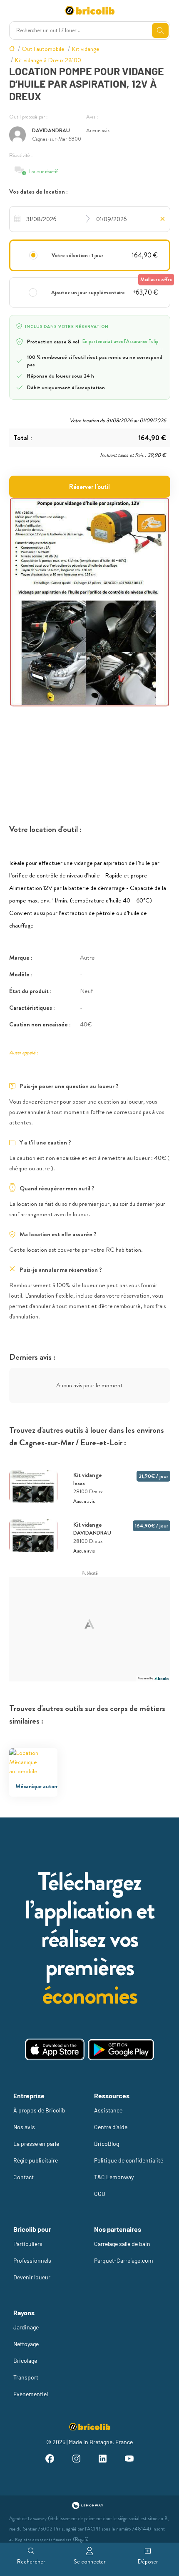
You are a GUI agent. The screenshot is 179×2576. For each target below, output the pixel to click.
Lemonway (37, 2519)
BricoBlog (107, 2144)
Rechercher (31, 2561)
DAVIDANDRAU (51, 130)
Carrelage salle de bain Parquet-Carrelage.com (124, 2252)
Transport (26, 2377)
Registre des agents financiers (43, 2539)
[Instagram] (76, 2460)
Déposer (148, 2561)
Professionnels (32, 2260)
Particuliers (28, 2244)
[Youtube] (129, 2460)
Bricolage (25, 2360)
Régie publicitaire (36, 2160)
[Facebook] (50, 2460)
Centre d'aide (111, 2127)
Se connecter (90, 2561)
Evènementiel (31, 2394)
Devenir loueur (32, 2277)
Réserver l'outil (89, 487)
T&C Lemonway (114, 2177)
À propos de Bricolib (39, 2110)
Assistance (108, 2110)
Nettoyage (26, 2344)
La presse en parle (36, 2144)
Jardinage (26, 2327)
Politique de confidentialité (129, 2160)
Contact (24, 2177)
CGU (100, 2194)
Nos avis (24, 2127)
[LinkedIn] (103, 2460)
